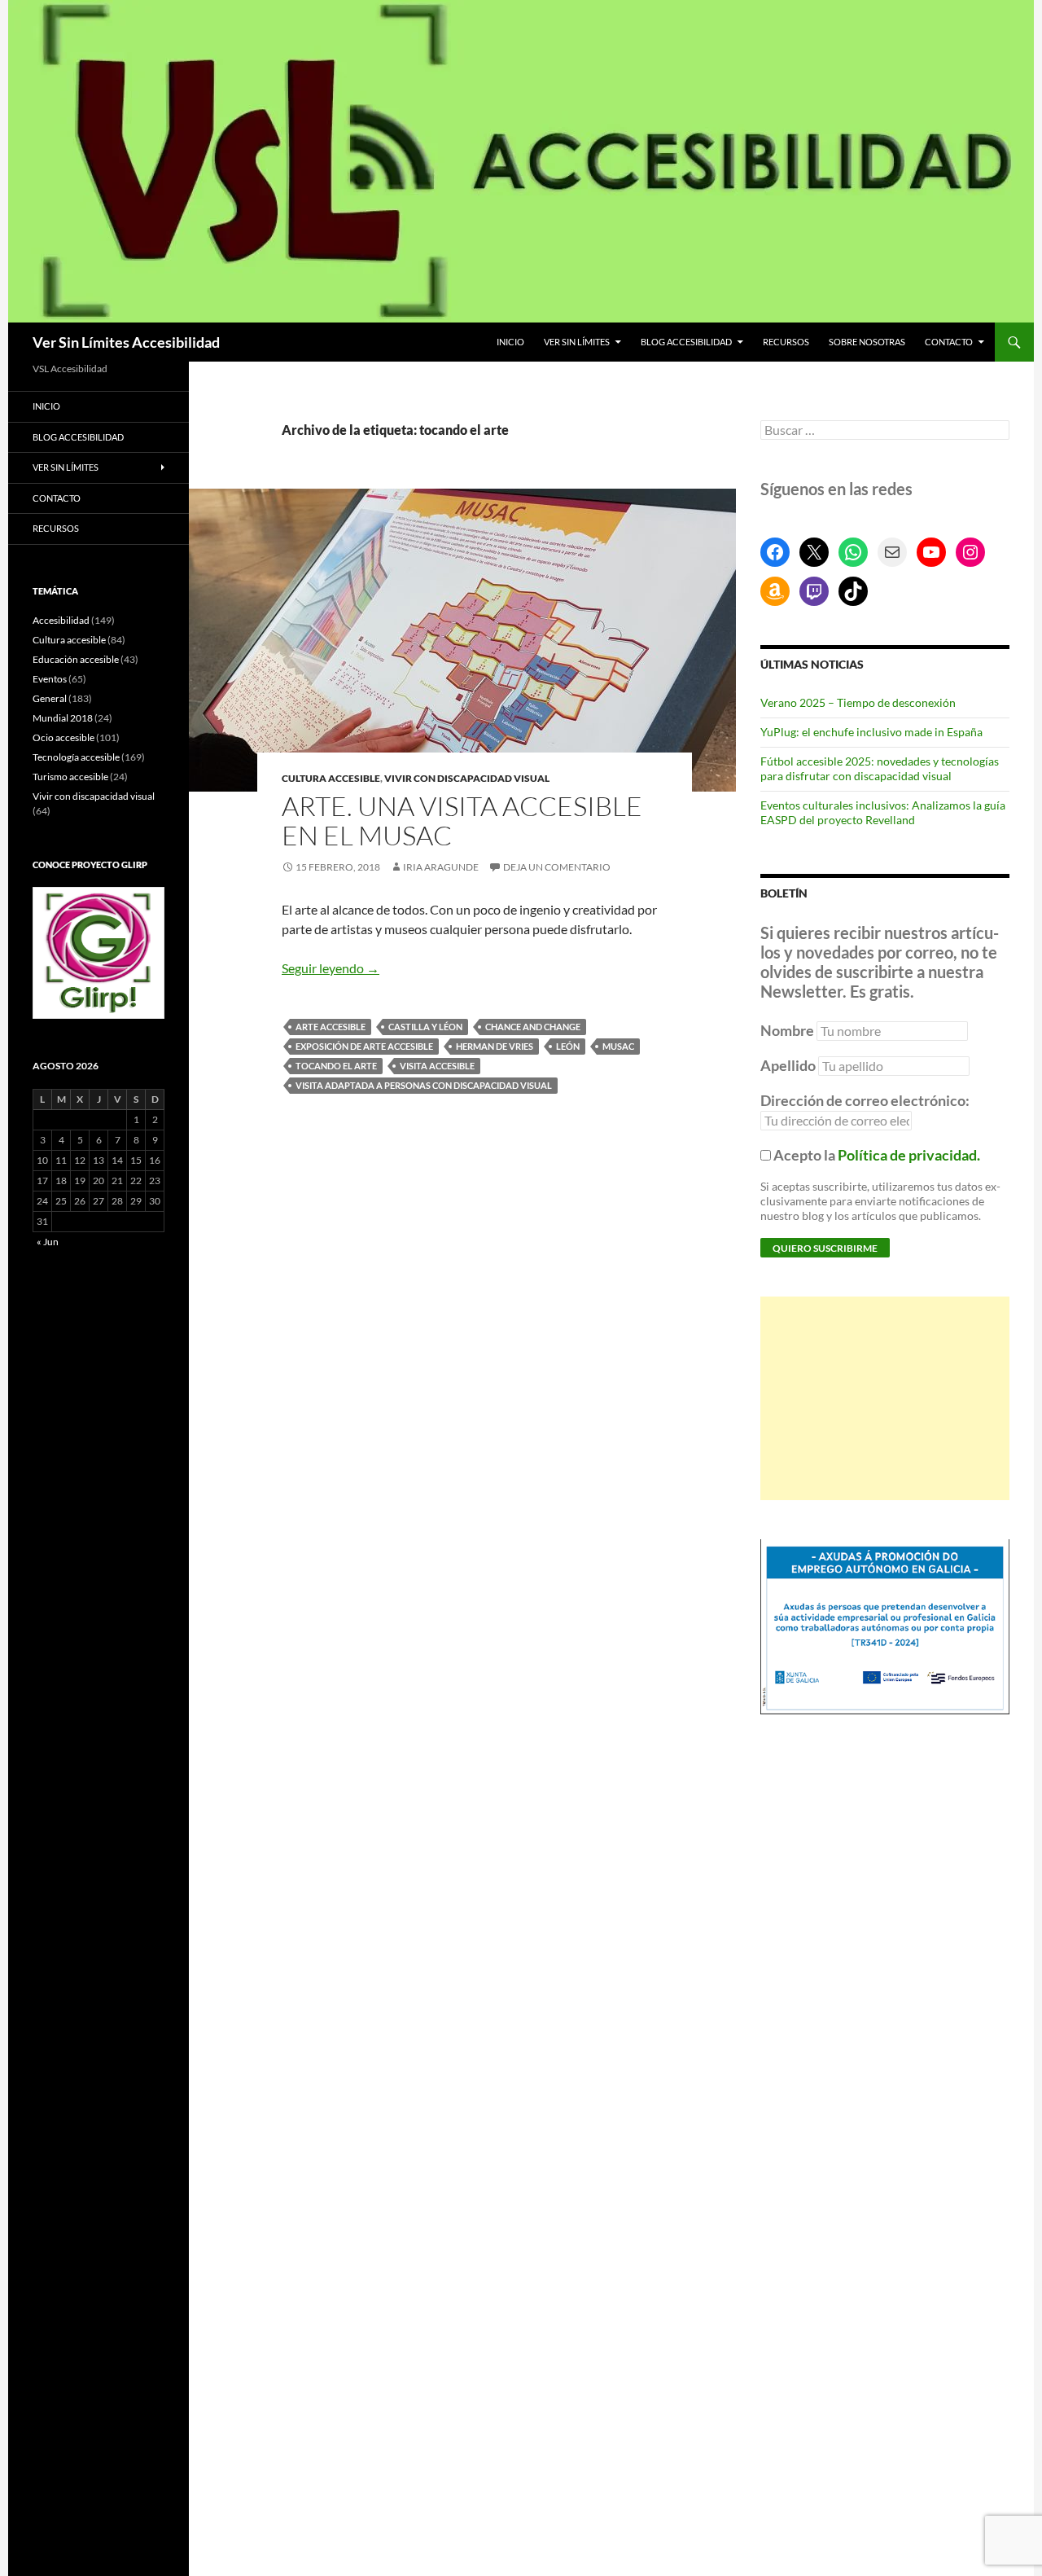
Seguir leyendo (331, 968)
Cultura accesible (331, 778)
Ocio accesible (63, 737)
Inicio (510, 342)
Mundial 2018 (63, 718)
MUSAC (618, 1046)
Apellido (788, 1065)
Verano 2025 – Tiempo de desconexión (858, 702)
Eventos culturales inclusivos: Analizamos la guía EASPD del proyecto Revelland (883, 812)
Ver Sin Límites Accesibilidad (126, 342)
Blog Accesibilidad (686, 342)
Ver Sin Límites (577, 342)
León (568, 1046)
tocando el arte (336, 1066)
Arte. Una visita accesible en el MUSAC (462, 821)
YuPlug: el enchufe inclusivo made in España (871, 732)
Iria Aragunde (441, 867)
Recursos (786, 342)
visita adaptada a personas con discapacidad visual (424, 1085)
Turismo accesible (70, 777)
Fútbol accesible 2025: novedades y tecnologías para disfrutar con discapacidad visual (880, 768)
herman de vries (495, 1046)
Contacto (949, 342)
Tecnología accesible (76, 757)
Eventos (50, 679)
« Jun (48, 1242)
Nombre (787, 1030)
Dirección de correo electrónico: (865, 1100)
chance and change (533, 1027)
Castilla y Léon (425, 1027)
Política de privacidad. (909, 1155)
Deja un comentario (557, 867)
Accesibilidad (61, 620)
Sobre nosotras (867, 342)
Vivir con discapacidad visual (467, 778)
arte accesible (331, 1027)
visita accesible (437, 1066)
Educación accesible (76, 659)
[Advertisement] (885, 1398)
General (50, 698)
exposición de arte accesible (364, 1046)
